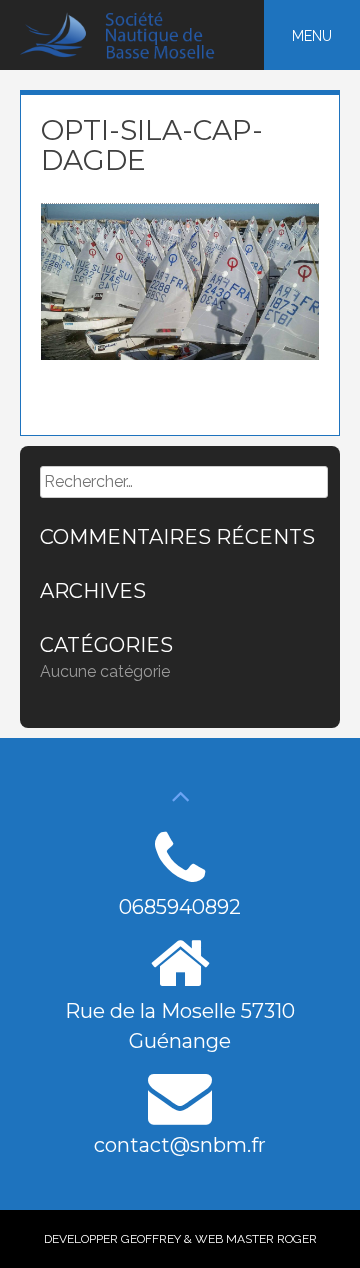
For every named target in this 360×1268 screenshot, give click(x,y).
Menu (312, 36)
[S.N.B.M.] (128, 54)
